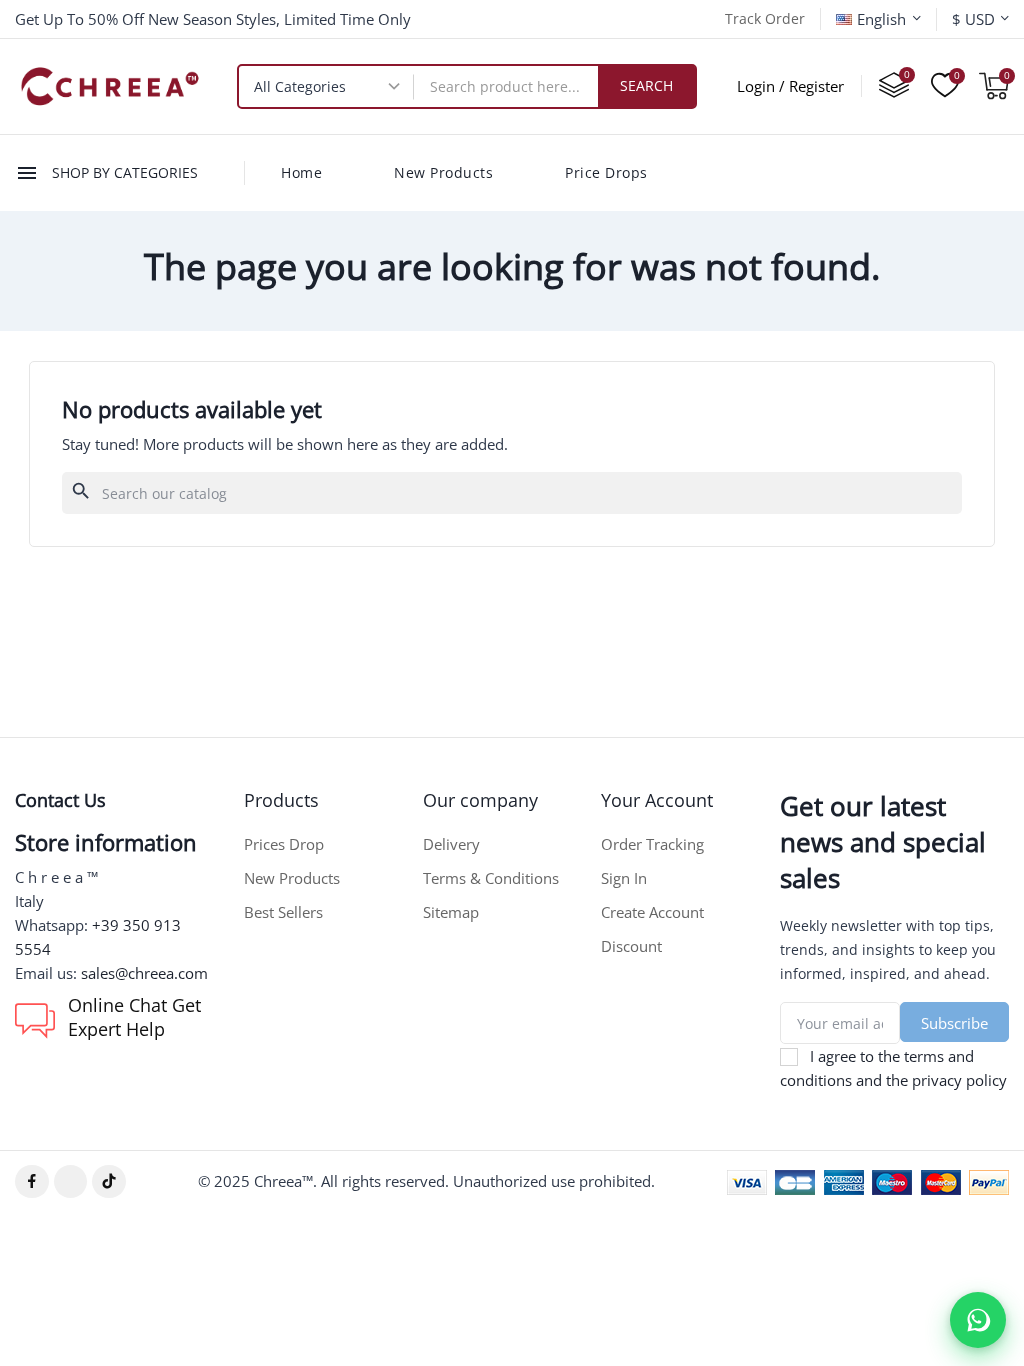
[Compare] (894, 86)
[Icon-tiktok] (109, 1182)
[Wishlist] (945, 86)
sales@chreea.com (144, 973)
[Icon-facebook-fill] (32, 1182)
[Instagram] (71, 1182)
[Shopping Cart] (994, 86)
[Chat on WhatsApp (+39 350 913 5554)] (978, 1320)
